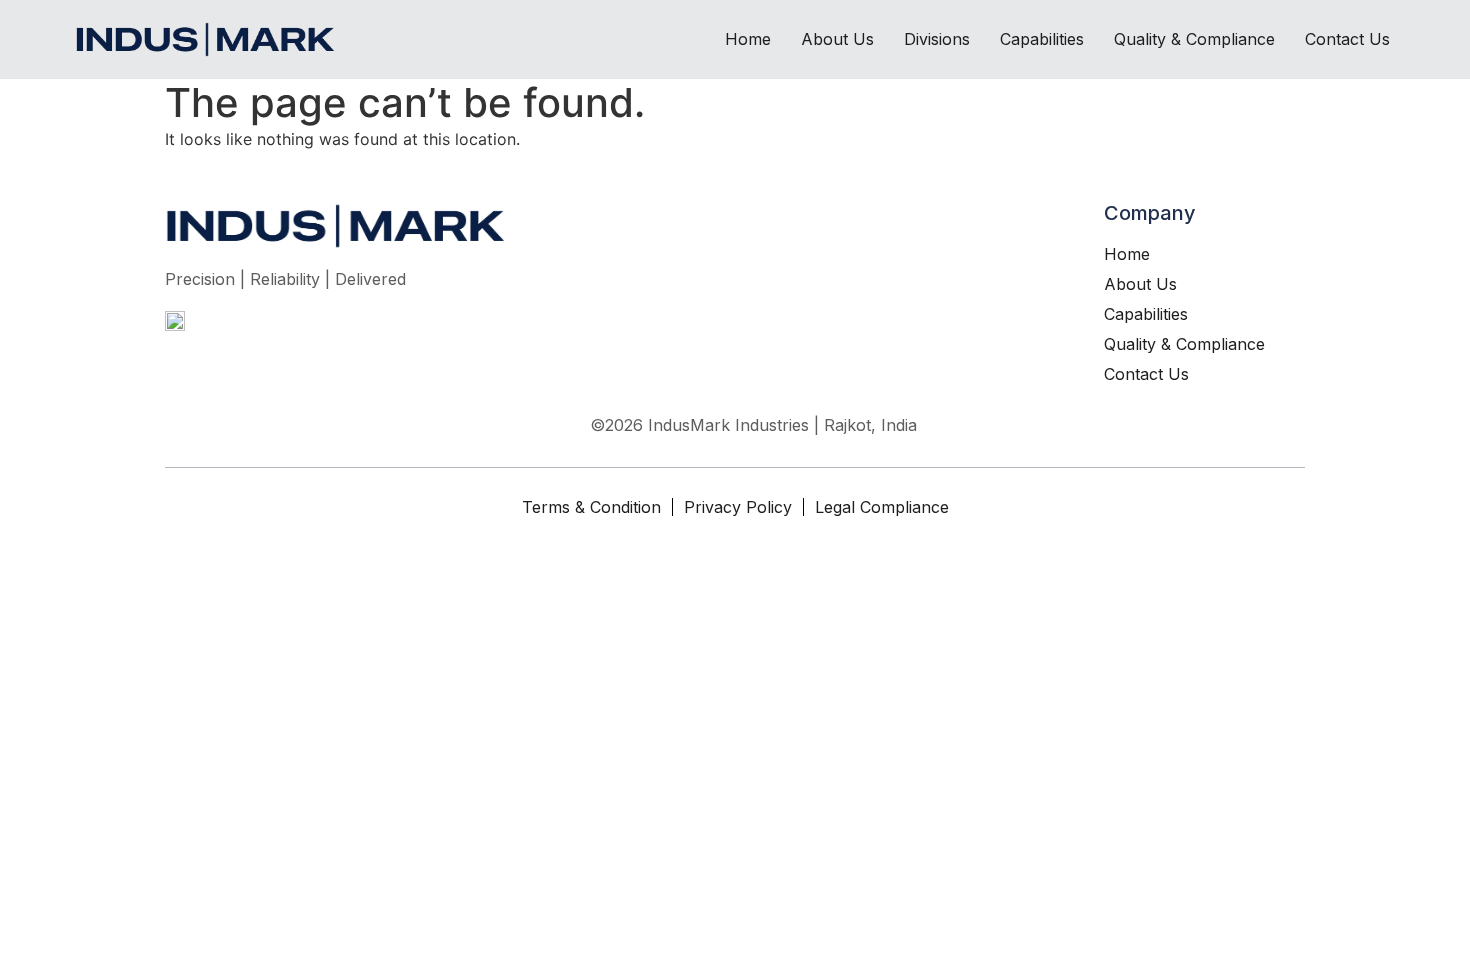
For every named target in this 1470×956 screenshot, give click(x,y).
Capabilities (1042, 39)
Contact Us (1347, 39)
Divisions (937, 39)
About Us (837, 39)
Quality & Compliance (1194, 39)
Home (748, 39)
